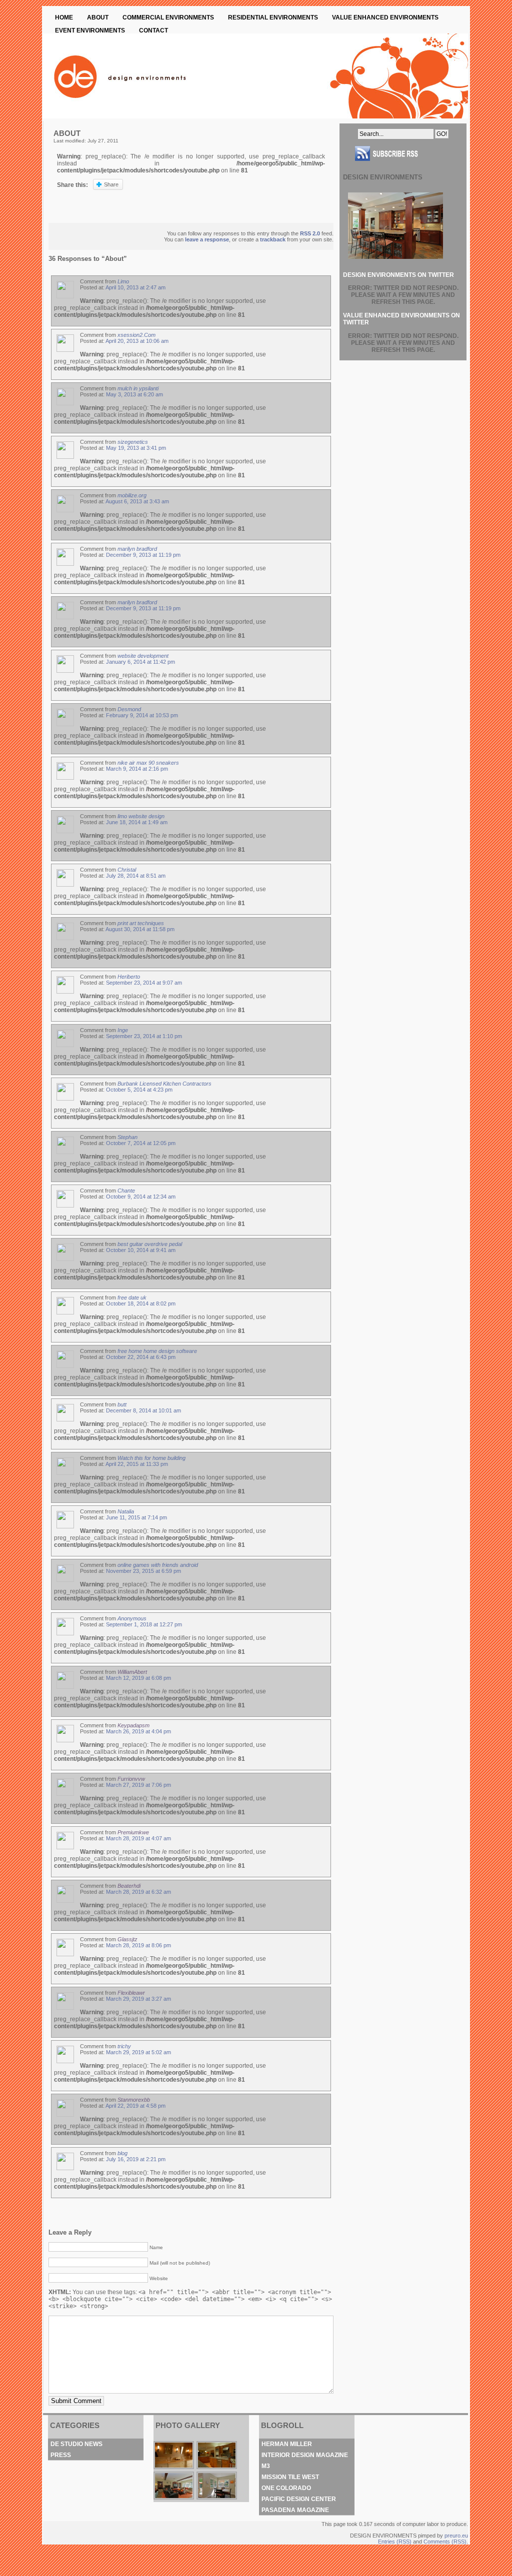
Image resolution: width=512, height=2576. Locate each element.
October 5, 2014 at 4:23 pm (139, 1090)
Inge (123, 1030)
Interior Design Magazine (305, 2455)
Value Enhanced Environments (385, 17)
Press (61, 2455)
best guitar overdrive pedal (150, 1244)
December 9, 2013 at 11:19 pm (143, 555)
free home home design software (157, 1351)
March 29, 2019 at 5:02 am (138, 2052)
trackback (273, 239)
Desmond (129, 709)
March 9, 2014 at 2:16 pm (137, 769)
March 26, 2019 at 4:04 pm (138, 1731)
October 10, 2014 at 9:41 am (141, 1250)
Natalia (126, 1511)
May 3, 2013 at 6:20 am (134, 394)
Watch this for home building (151, 1458)
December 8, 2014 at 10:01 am (143, 1410)
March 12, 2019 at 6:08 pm (138, 1678)
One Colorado (286, 2488)
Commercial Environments (168, 17)
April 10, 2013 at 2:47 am (135, 287)
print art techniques (141, 923)
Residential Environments (273, 17)
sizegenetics (133, 442)
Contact (153, 30)
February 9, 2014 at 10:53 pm (142, 715)
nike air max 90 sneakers (148, 763)
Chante (126, 1191)
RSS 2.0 (310, 233)
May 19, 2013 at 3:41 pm (136, 448)
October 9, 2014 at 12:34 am (141, 1197)
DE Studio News (76, 2444)
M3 (266, 2466)
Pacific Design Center (299, 2499)
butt (122, 1404)
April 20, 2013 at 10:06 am (137, 341)
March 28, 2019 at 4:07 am (138, 1838)
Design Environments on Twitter (398, 275)
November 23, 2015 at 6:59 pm (143, 1571)
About (98, 17)
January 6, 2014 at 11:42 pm (140, 662)
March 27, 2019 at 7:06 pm (138, 1785)
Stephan (127, 1137)
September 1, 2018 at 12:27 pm (144, 1624)
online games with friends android (158, 1565)
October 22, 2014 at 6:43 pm (141, 1357)
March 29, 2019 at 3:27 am (138, 1999)
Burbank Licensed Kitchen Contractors (164, 1084)
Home (64, 17)
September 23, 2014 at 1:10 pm (144, 1036)
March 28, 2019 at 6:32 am (138, 1892)
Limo (123, 281)
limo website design (141, 816)
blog (122, 2153)
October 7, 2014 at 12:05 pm (141, 1143)
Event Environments (90, 30)
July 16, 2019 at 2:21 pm (136, 2159)
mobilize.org (132, 495)
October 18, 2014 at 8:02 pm (141, 1303)
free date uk (132, 1297)
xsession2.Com (136, 335)
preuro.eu (456, 2536)
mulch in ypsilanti (138, 388)
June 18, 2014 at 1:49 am (137, 822)
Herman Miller (287, 2444)
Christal (127, 870)
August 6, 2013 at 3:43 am (137, 501)
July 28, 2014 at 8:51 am (136, 876)
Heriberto (129, 977)
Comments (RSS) (445, 2542)
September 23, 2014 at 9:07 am (144, 983)
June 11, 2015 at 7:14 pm (136, 1517)
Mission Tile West (290, 2477)
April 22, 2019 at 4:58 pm (135, 2106)
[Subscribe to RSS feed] (403, 165)
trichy (124, 2046)
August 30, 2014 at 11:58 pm (140, 929)
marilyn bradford (137, 549)
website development (143, 656)
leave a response (207, 239)
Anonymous (132, 1618)
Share (111, 184)
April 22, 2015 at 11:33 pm (137, 1464)
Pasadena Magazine (295, 2510)
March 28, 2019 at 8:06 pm (138, 1945)
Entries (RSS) (395, 2542)
